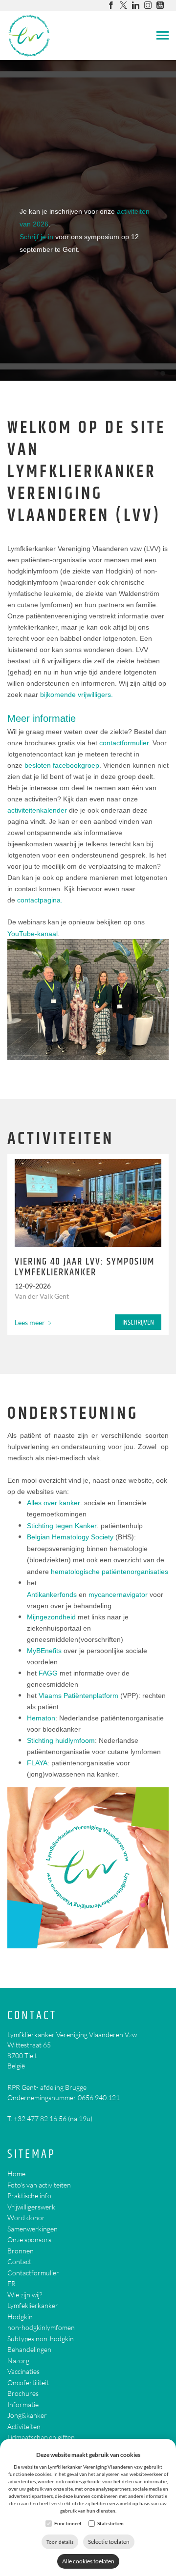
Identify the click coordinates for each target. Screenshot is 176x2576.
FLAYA (37, 1763)
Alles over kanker (54, 1503)
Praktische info (29, 2196)
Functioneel (68, 2523)
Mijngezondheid (51, 1617)
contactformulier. (125, 743)
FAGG (48, 1673)
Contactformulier (33, 2273)
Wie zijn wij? (25, 2295)
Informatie (23, 2404)
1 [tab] (156, 373)
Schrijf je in (36, 237)
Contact (32, 2016)
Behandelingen (29, 2349)
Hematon (41, 1718)
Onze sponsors (29, 2239)
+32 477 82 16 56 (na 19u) (53, 2118)
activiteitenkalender (37, 810)
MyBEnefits (44, 1651)
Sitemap (32, 2155)
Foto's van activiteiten (39, 2185)
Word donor (26, 2218)
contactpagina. (40, 900)
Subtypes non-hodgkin (41, 2339)
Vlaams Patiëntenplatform (78, 1696)
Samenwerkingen (33, 2229)
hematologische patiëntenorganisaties (110, 1572)
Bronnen (21, 2251)
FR (11, 2283)
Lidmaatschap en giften (41, 2437)
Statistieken (110, 2523)
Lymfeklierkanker (33, 2305)
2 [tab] (163, 373)
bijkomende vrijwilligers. (77, 695)
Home (16, 2174)
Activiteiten (24, 2426)
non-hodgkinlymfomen (41, 2327)
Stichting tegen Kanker (62, 1526)
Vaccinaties (23, 2371)
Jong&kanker (27, 2415)
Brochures (23, 2393)
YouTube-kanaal (33, 934)
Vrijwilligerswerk (31, 2207)
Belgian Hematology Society (70, 1537)
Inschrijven (138, 1322)
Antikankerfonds (52, 1595)
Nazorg (18, 2361)
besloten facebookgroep (62, 765)
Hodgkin (20, 2317)
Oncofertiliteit (28, 2382)
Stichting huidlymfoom (61, 1740)
